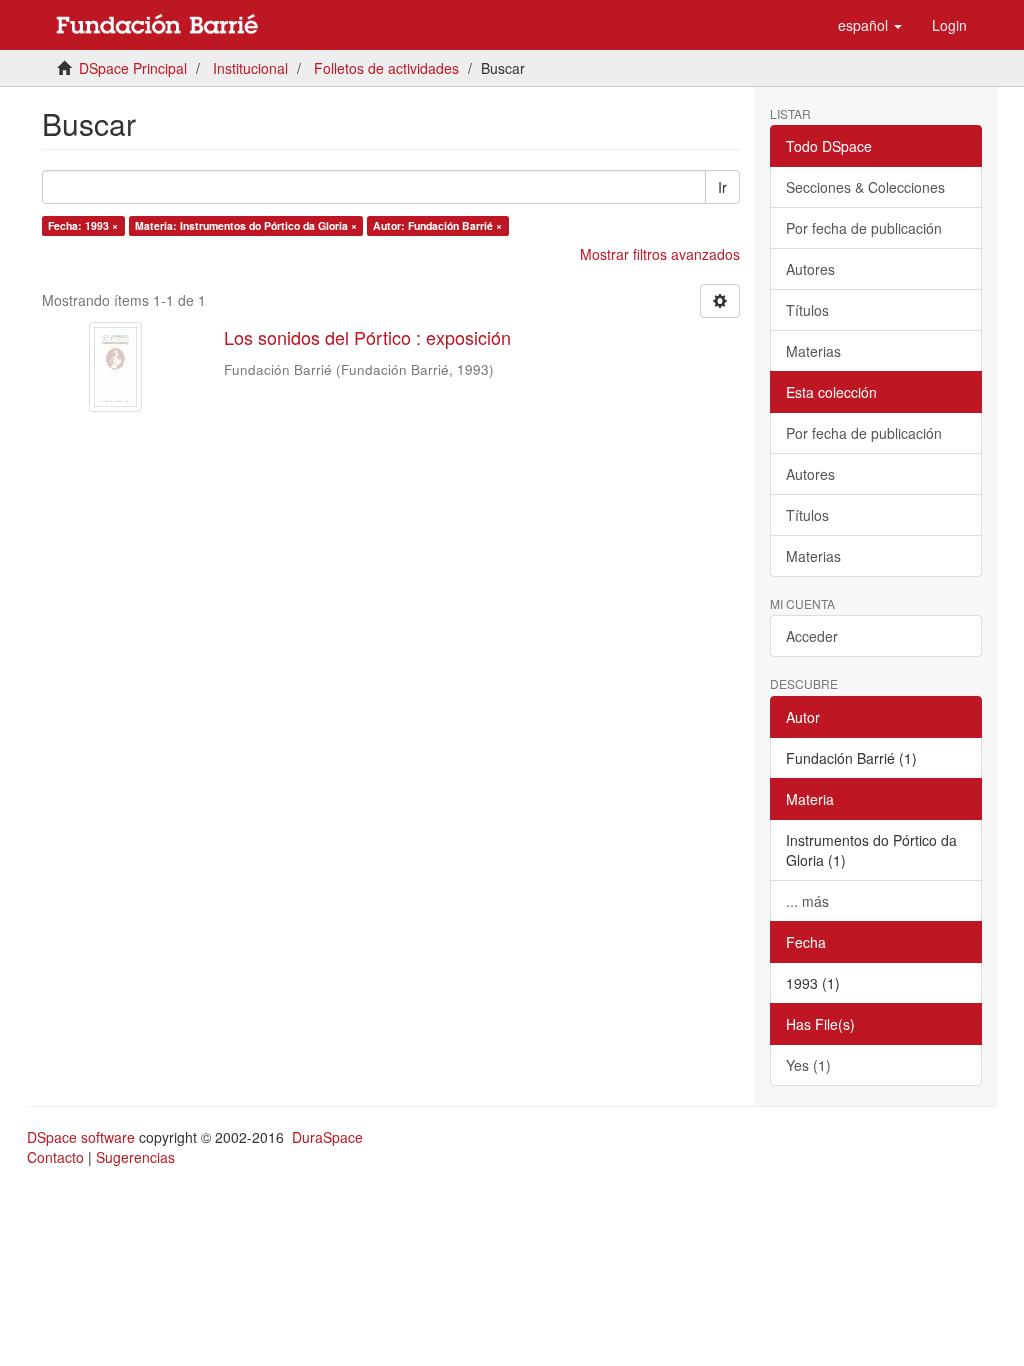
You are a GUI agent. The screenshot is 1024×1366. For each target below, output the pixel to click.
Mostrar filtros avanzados (660, 254)
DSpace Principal (133, 68)
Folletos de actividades (386, 68)
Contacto (55, 1157)
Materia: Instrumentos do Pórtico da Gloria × (246, 225)
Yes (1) (808, 1065)
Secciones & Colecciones (865, 187)
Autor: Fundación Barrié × (437, 225)
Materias (813, 351)
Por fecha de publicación (864, 228)
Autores (810, 269)
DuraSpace (327, 1137)
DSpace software (81, 1137)
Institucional (250, 68)
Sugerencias (135, 1157)
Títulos (807, 310)
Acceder (812, 636)
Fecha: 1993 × (83, 225)
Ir (722, 187)
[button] (870, 25)
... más (807, 901)
